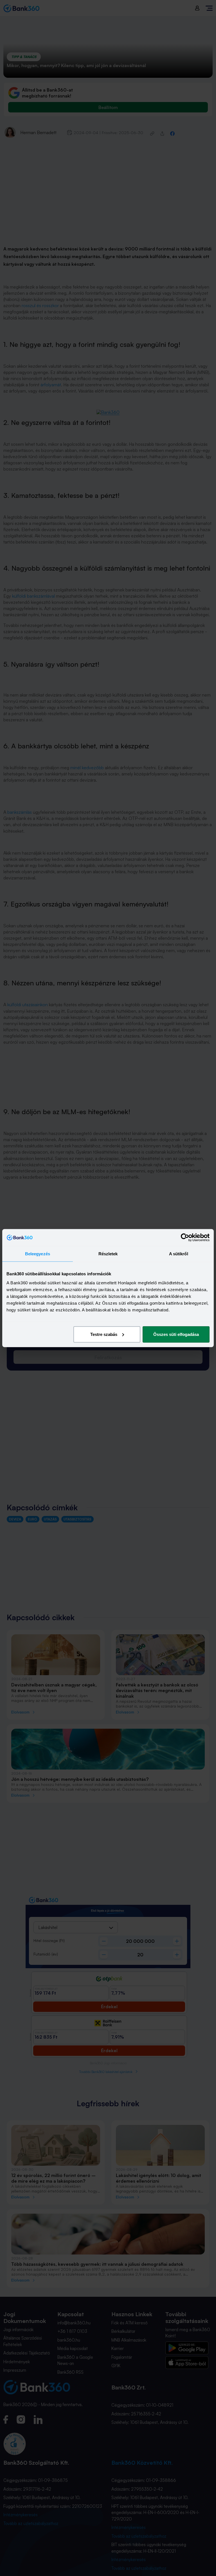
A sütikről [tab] (179, 1254)
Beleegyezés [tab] (38, 1254)
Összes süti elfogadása (176, 1334)
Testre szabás (104, 1334)
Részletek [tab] (108, 1254)
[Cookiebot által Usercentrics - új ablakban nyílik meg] (185, 1238)
